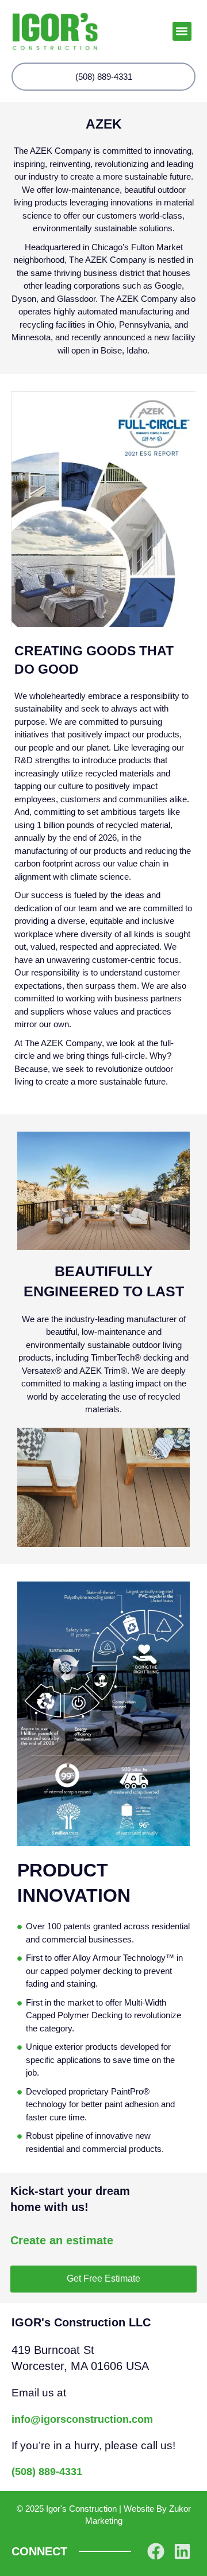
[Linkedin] (182, 2551)
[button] (182, 31)
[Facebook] (156, 2551)
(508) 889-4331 (47, 2472)
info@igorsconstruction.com (82, 2419)
